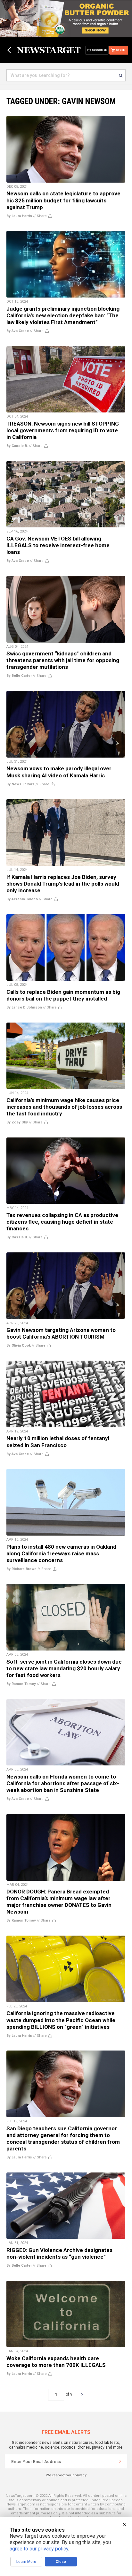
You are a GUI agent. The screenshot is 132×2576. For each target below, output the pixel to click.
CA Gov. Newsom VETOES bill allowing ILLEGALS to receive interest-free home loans (58, 545)
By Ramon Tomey (21, 1684)
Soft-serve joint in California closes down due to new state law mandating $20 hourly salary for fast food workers (64, 1668)
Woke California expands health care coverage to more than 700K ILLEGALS (56, 2362)
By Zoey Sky (17, 1122)
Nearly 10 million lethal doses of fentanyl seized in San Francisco (58, 1442)
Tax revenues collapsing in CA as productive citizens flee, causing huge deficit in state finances (62, 1222)
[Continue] (120, 2461)
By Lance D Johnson (24, 1007)
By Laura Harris (19, 216)
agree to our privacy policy (39, 2549)
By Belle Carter (19, 676)
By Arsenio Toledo (22, 899)
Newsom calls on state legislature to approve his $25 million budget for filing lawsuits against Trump (63, 200)
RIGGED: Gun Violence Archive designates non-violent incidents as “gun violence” (59, 2253)
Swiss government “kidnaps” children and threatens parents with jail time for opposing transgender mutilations (63, 660)
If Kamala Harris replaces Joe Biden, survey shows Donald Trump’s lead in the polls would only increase (63, 884)
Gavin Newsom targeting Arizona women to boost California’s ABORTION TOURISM (61, 1333)
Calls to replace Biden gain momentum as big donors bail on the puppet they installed (63, 995)
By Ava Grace (18, 331)
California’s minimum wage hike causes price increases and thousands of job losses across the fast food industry (64, 1107)
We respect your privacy (66, 2475)
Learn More (26, 2562)
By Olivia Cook (19, 1345)
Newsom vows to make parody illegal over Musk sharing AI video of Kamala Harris (59, 772)
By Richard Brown (21, 1569)
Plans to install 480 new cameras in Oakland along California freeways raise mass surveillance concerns (61, 1553)
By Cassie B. (17, 446)
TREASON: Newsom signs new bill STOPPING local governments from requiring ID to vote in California (63, 430)
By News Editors (21, 784)
